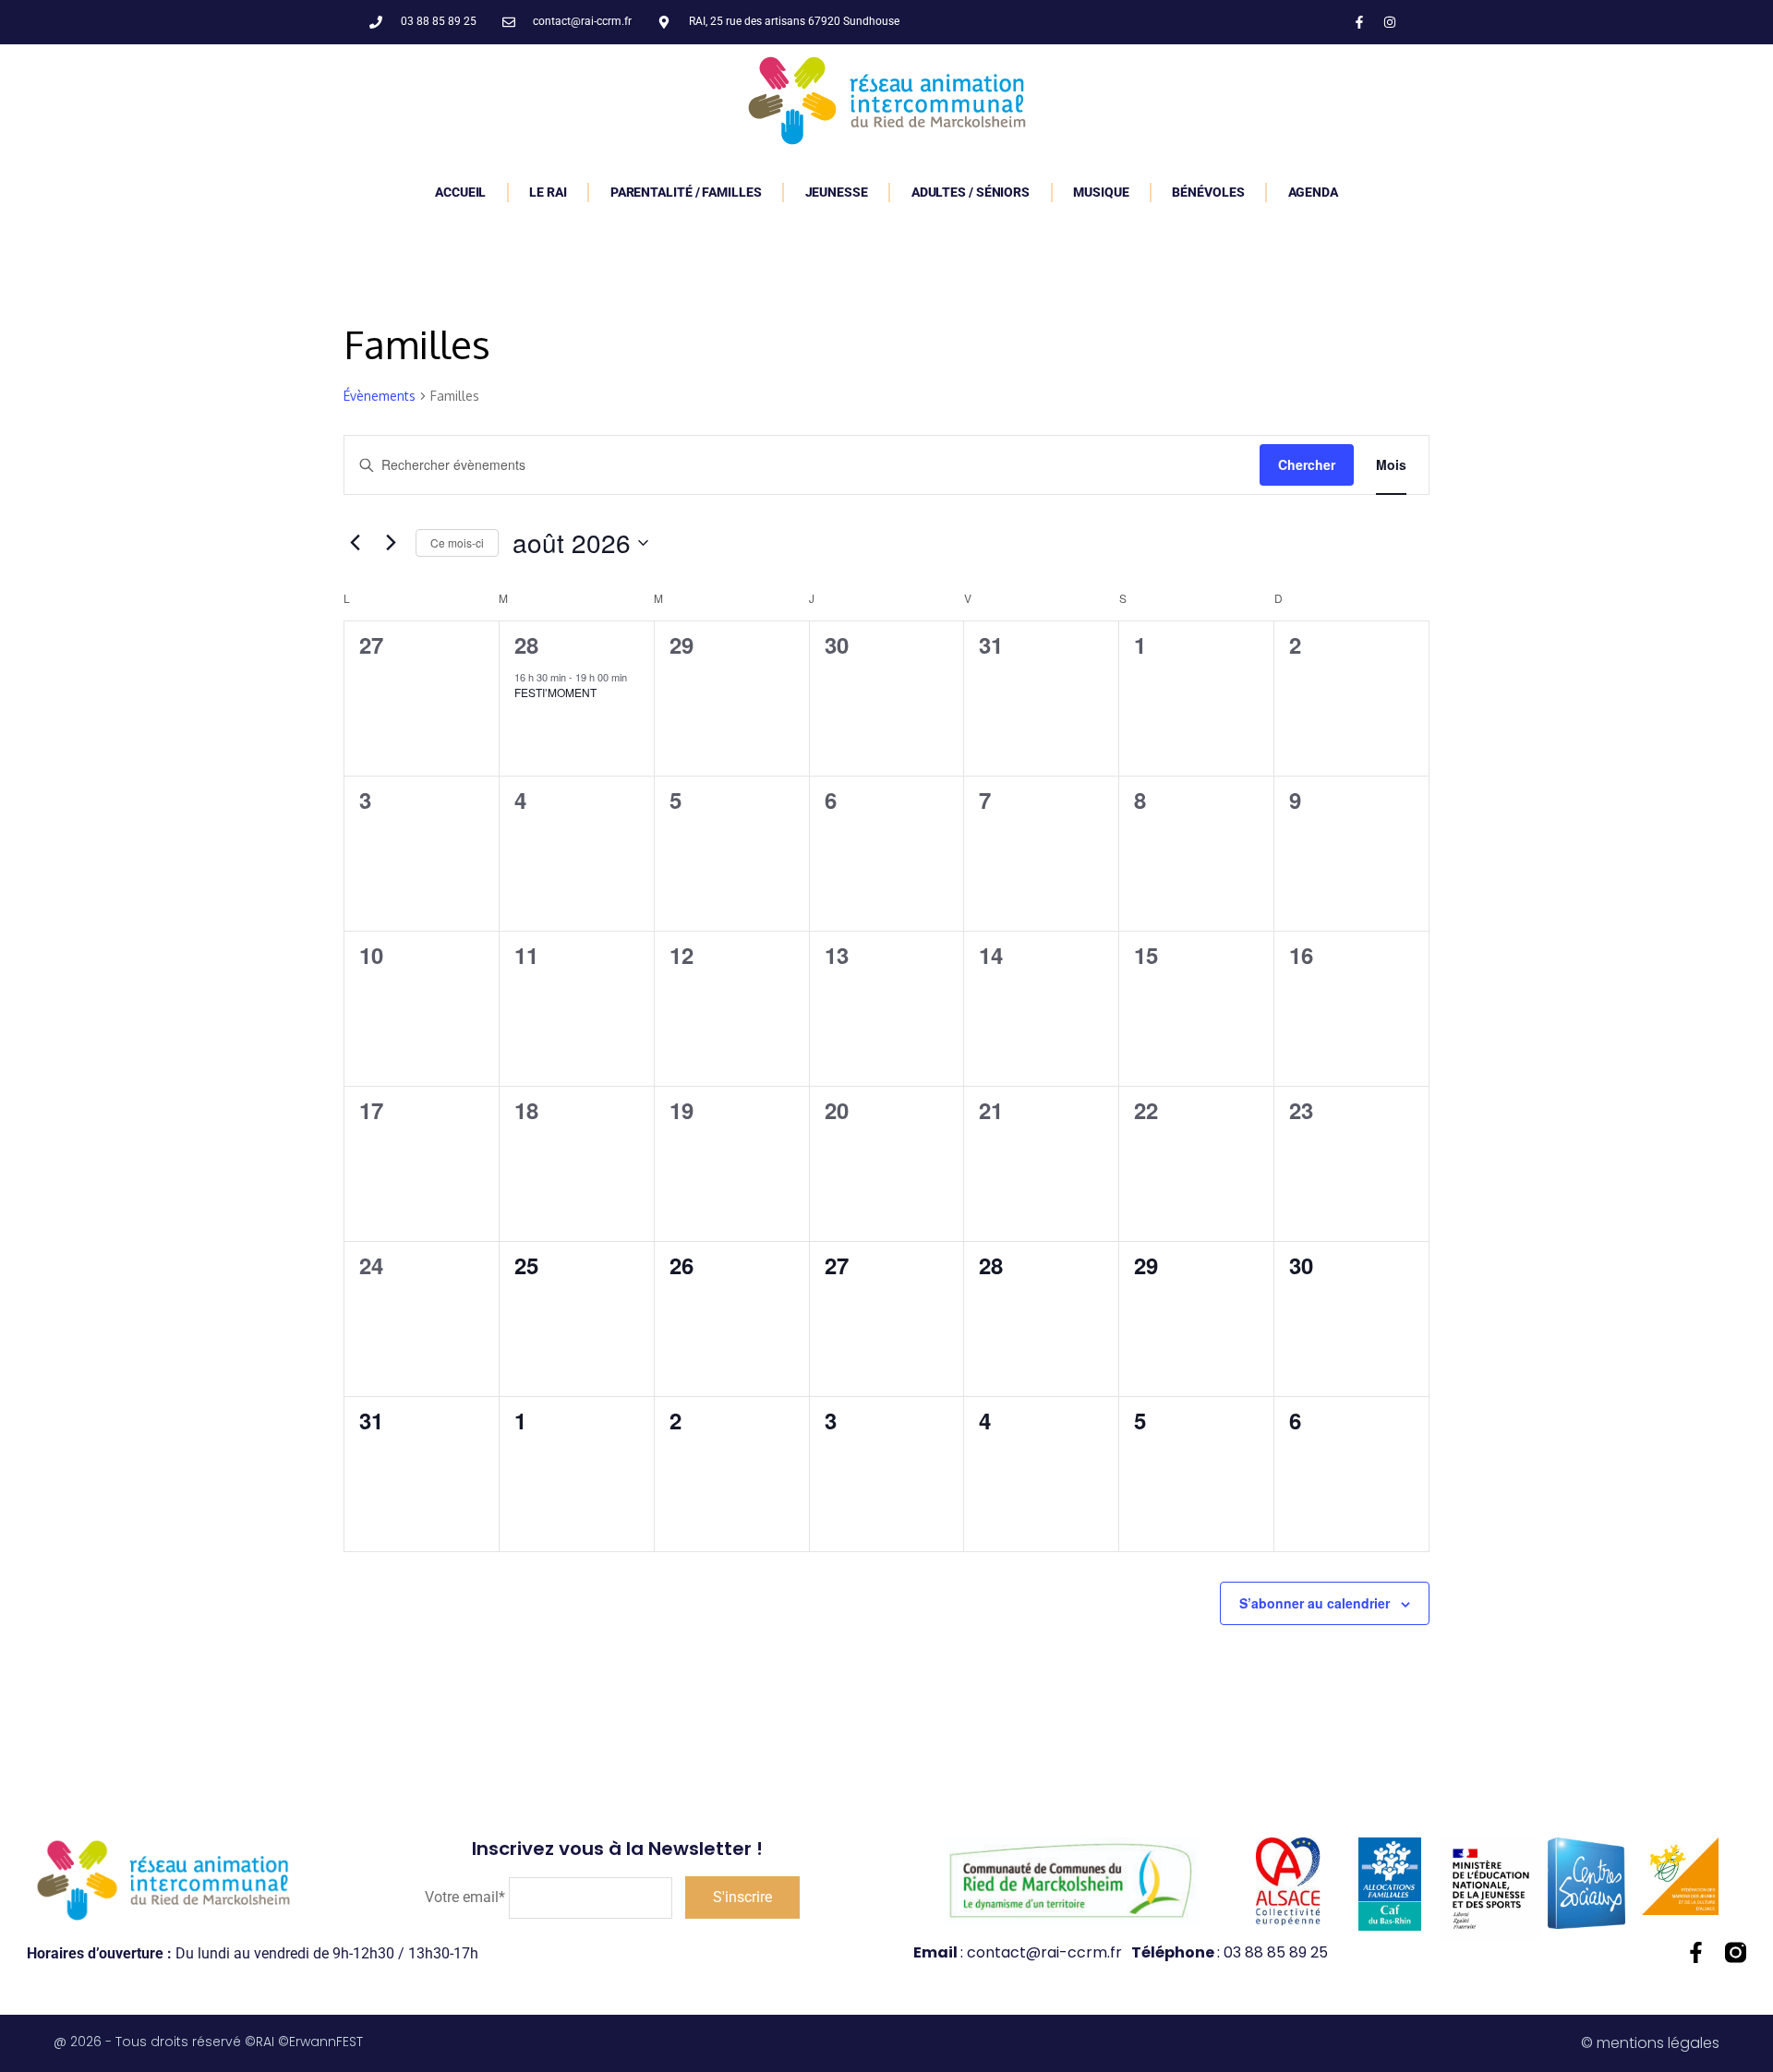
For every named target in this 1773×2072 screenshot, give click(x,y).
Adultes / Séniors (971, 192)
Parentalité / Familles (686, 192)
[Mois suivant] (391, 543)
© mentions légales (1650, 2043)
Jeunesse (837, 192)
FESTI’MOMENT (555, 692)
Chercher (1307, 464)
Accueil (460, 192)
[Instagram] (1390, 22)
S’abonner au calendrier (1315, 1603)
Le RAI (548, 192)
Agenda (1313, 192)
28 (526, 644)
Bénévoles (1208, 192)
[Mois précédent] (355, 543)
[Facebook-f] (1359, 22)
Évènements (380, 396)
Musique (1101, 192)
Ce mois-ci (457, 542)
